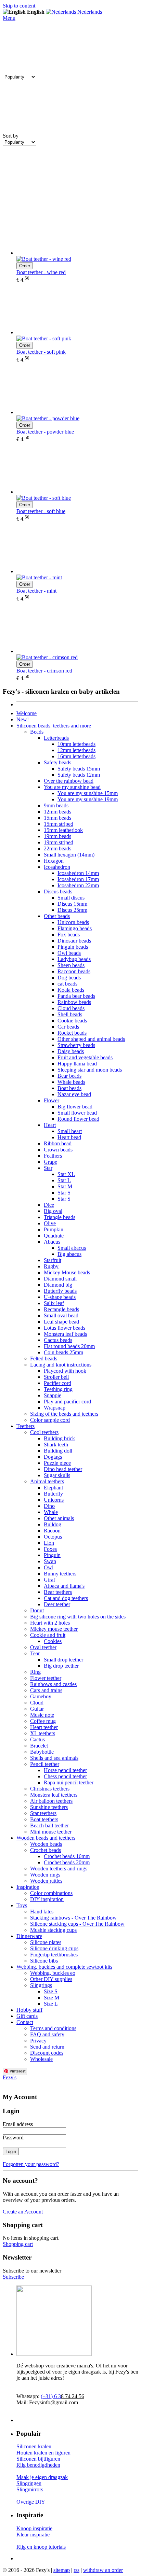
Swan (50, 1561)
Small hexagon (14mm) (69, 855)
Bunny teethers (60, 1574)
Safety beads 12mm (79, 775)
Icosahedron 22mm (78, 885)
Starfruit (53, 1260)
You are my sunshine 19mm (88, 799)
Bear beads (69, 1076)
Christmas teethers (50, 1789)
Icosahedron (57, 867)
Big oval (53, 1211)
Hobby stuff (29, 2010)
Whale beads (71, 1082)
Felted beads (44, 1358)
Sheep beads (71, 965)
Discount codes (47, 2053)
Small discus (71, 898)
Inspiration (28, 1887)
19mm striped (59, 842)
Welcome (27, 713)
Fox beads (69, 935)
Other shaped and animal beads (91, 1039)
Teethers (25, 1426)
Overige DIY (31, 2502)
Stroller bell (56, 1377)
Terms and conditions (53, 2028)
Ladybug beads (74, 959)
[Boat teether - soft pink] (77, 309)
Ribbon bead (58, 1143)
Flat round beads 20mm (69, 1346)
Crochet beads (46, 1850)
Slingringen (29, 2483)
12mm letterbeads (76, 750)
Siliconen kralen (34, 2446)
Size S (51, 1991)
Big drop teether (61, 1666)
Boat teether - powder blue (45, 432)
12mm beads (57, 812)
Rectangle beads (61, 1309)
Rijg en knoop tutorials (41, 2547)
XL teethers (43, 1733)
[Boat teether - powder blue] (77, 389)
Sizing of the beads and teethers (64, 1414)
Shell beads (70, 1014)
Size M (52, 1998)
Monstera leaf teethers (54, 1795)
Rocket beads (72, 1033)
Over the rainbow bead (69, 781)
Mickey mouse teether (54, 1629)
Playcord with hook (65, 1371)
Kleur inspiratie (33, 2535)
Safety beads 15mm (79, 769)
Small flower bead (77, 1113)
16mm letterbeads (76, 756)
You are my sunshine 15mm (88, 793)
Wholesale (41, 2059)
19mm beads (57, 836)
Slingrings (41, 1985)
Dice (49, 1205)
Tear (35, 1653)
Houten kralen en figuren (43, 2453)
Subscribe (13, 2277)
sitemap (62, 2570)
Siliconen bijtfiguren (38, 2459)
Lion (49, 1543)
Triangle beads (60, 1217)
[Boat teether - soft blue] (77, 469)
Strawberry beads (76, 1045)
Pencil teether (45, 1764)
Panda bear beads (76, 996)
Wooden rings (45, 1875)
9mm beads (56, 805)
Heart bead (69, 1137)
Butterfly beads (60, 1291)
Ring (35, 1672)
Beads (37, 732)
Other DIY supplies (51, 1979)
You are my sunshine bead (72, 787)
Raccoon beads (74, 971)
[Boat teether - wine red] (77, 230)
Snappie (53, 1395)
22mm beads (57, 848)
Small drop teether (63, 1660)
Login (11, 2152)
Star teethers (43, 1813)
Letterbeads (56, 738)
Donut (37, 1610)
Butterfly (53, 1494)
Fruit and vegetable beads (85, 1057)
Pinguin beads (73, 947)
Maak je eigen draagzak (42, 2477)
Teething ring (58, 1389)
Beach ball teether (49, 1825)
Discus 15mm (72, 904)
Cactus (37, 1739)
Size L (51, 2004)
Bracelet (39, 1746)
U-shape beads (60, 1297)
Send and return (47, 2047)
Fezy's (10, 2077)
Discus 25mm (72, 910)
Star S (64, 1193)
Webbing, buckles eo (53, 1973)
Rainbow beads (74, 1002)
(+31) (51, 2396)
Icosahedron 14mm (78, 873)
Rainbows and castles (53, 1684)
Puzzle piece (57, 1463)
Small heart (70, 1131)
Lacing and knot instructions (61, 1365)
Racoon (52, 1531)
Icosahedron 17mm (78, 879)
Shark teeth (56, 1445)
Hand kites (42, 1912)
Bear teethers (58, 1592)
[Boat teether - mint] (77, 548)
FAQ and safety (47, 2034)
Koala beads (71, 990)
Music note (42, 1715)
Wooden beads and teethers (46, 1838)
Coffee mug (43, 1721)
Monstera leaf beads (65, 1334)
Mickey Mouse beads (67, 1272)
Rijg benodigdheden (38, 2465)
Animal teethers (47, 1481)
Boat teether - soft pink (41, 352)
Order (25, 266)
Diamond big (58, 1285)
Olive (50, 1223)
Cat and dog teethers (66, 1598)
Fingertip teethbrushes (54, 1955)
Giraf (49, 1580)
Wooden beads (46, 1844)
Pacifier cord (57, 1383)
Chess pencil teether (65, 1776)
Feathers (53, 1156)
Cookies (53, 1641)
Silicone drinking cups (54, 1948)
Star (48, 1168)
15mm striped (59, 824)
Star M (65, 1186)
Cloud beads (71, 1008)
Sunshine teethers (49, 1807)
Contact (25, 2022)
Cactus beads (58, 1340)
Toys (22, 1905)
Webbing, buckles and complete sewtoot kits (64, 1967)
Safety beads (57, 762)
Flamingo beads (75, 928)
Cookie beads (72, 1021)
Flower (52, 1100)
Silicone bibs (44, 1961)
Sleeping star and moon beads (90, 1070)
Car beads (68, 1027)
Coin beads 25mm (63, 1352)
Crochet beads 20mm (67, 1862)
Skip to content (19, 6)
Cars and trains (46, 1690)
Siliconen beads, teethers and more (54, 726)
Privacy (38, 2041)
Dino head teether (63, 1469)
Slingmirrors (30, 2489)
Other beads (57, 916)
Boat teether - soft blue (41, 511)
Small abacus (72, 1248)
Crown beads (58, 1150)
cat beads (67, 984)
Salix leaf (54, 1303)
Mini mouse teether (51, 1832)
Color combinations (51, 1893)
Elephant (53, 1488)
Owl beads (69, 953)
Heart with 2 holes (50, 1623)
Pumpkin (54, 1229)
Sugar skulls (57, 1475)
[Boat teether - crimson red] (77, 628)
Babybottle (42, 1752)
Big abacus (69, 1254)
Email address (18, 2124)
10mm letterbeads (76, 744)
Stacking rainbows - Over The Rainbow (73, 1918)
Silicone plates (46, 1942)
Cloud (37, 1703)
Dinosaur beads (74, 941)
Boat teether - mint (36, 591)
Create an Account (23, 2212)
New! (23, 719)
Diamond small (60, 1279)
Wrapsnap (55, 1408)
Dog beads (69, 978)
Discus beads (58, 891)
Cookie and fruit (48, 1635)
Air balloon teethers (51, 1801)
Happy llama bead (77, 1064)
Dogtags (53, 1457)
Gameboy (41, 1696)
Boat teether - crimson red (44, 671)
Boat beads (69, 1088)
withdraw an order (103, 2570)
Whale (51, 1512)
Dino (49, 1506)
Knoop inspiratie (34, 2528)
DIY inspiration (47, 1899)
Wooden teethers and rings (59, 1869)
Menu (9, 18)
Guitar (37, 1709)
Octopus (53, 1537)
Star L (64, 1180)
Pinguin (52, 1555)
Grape (50, 1162)
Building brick (59, 1438)
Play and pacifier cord (67, 1402)
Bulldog (53, 1524)
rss (76, 2570)
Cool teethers (44, 1432)
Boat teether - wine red (41, 272)
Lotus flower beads (65, 1328)
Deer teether (57, 1604)
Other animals (59, 1518)
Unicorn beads (73, 922)
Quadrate (54, 1236)
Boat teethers (44, 1819)
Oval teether (43, 1647)
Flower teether (46, 1678)
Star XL (66, 1174)
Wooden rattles (46, 1881)
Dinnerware (29, 1936)
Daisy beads (71, 1051)
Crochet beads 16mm (67, 1856)
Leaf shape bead (61, 1322)
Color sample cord (50, 1420)
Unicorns (54, 1500)
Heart (50, 1125)
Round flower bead (78, 1119)
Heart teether (44, 1727)
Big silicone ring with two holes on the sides (78, 1617)
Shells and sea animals (54, 1758)
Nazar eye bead (74, 1094)
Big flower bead (75, 1107)
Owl (49, 1567)
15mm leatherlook (63, 830)
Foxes (50, 1549)
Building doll (58, 1451)
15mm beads (57, 818)
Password (13, 2138)
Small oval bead (61, 1315)
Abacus (52, 1242)
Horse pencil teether (65, 1770)
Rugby (51, 1266)
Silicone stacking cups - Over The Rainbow (77, 1924)
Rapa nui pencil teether (69, 1782)
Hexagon (54, 861)
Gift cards (27, 2016)
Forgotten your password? (31, 2164)
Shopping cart (18, 2244)
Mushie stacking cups (53, 1930)
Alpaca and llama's (64, 1586)
